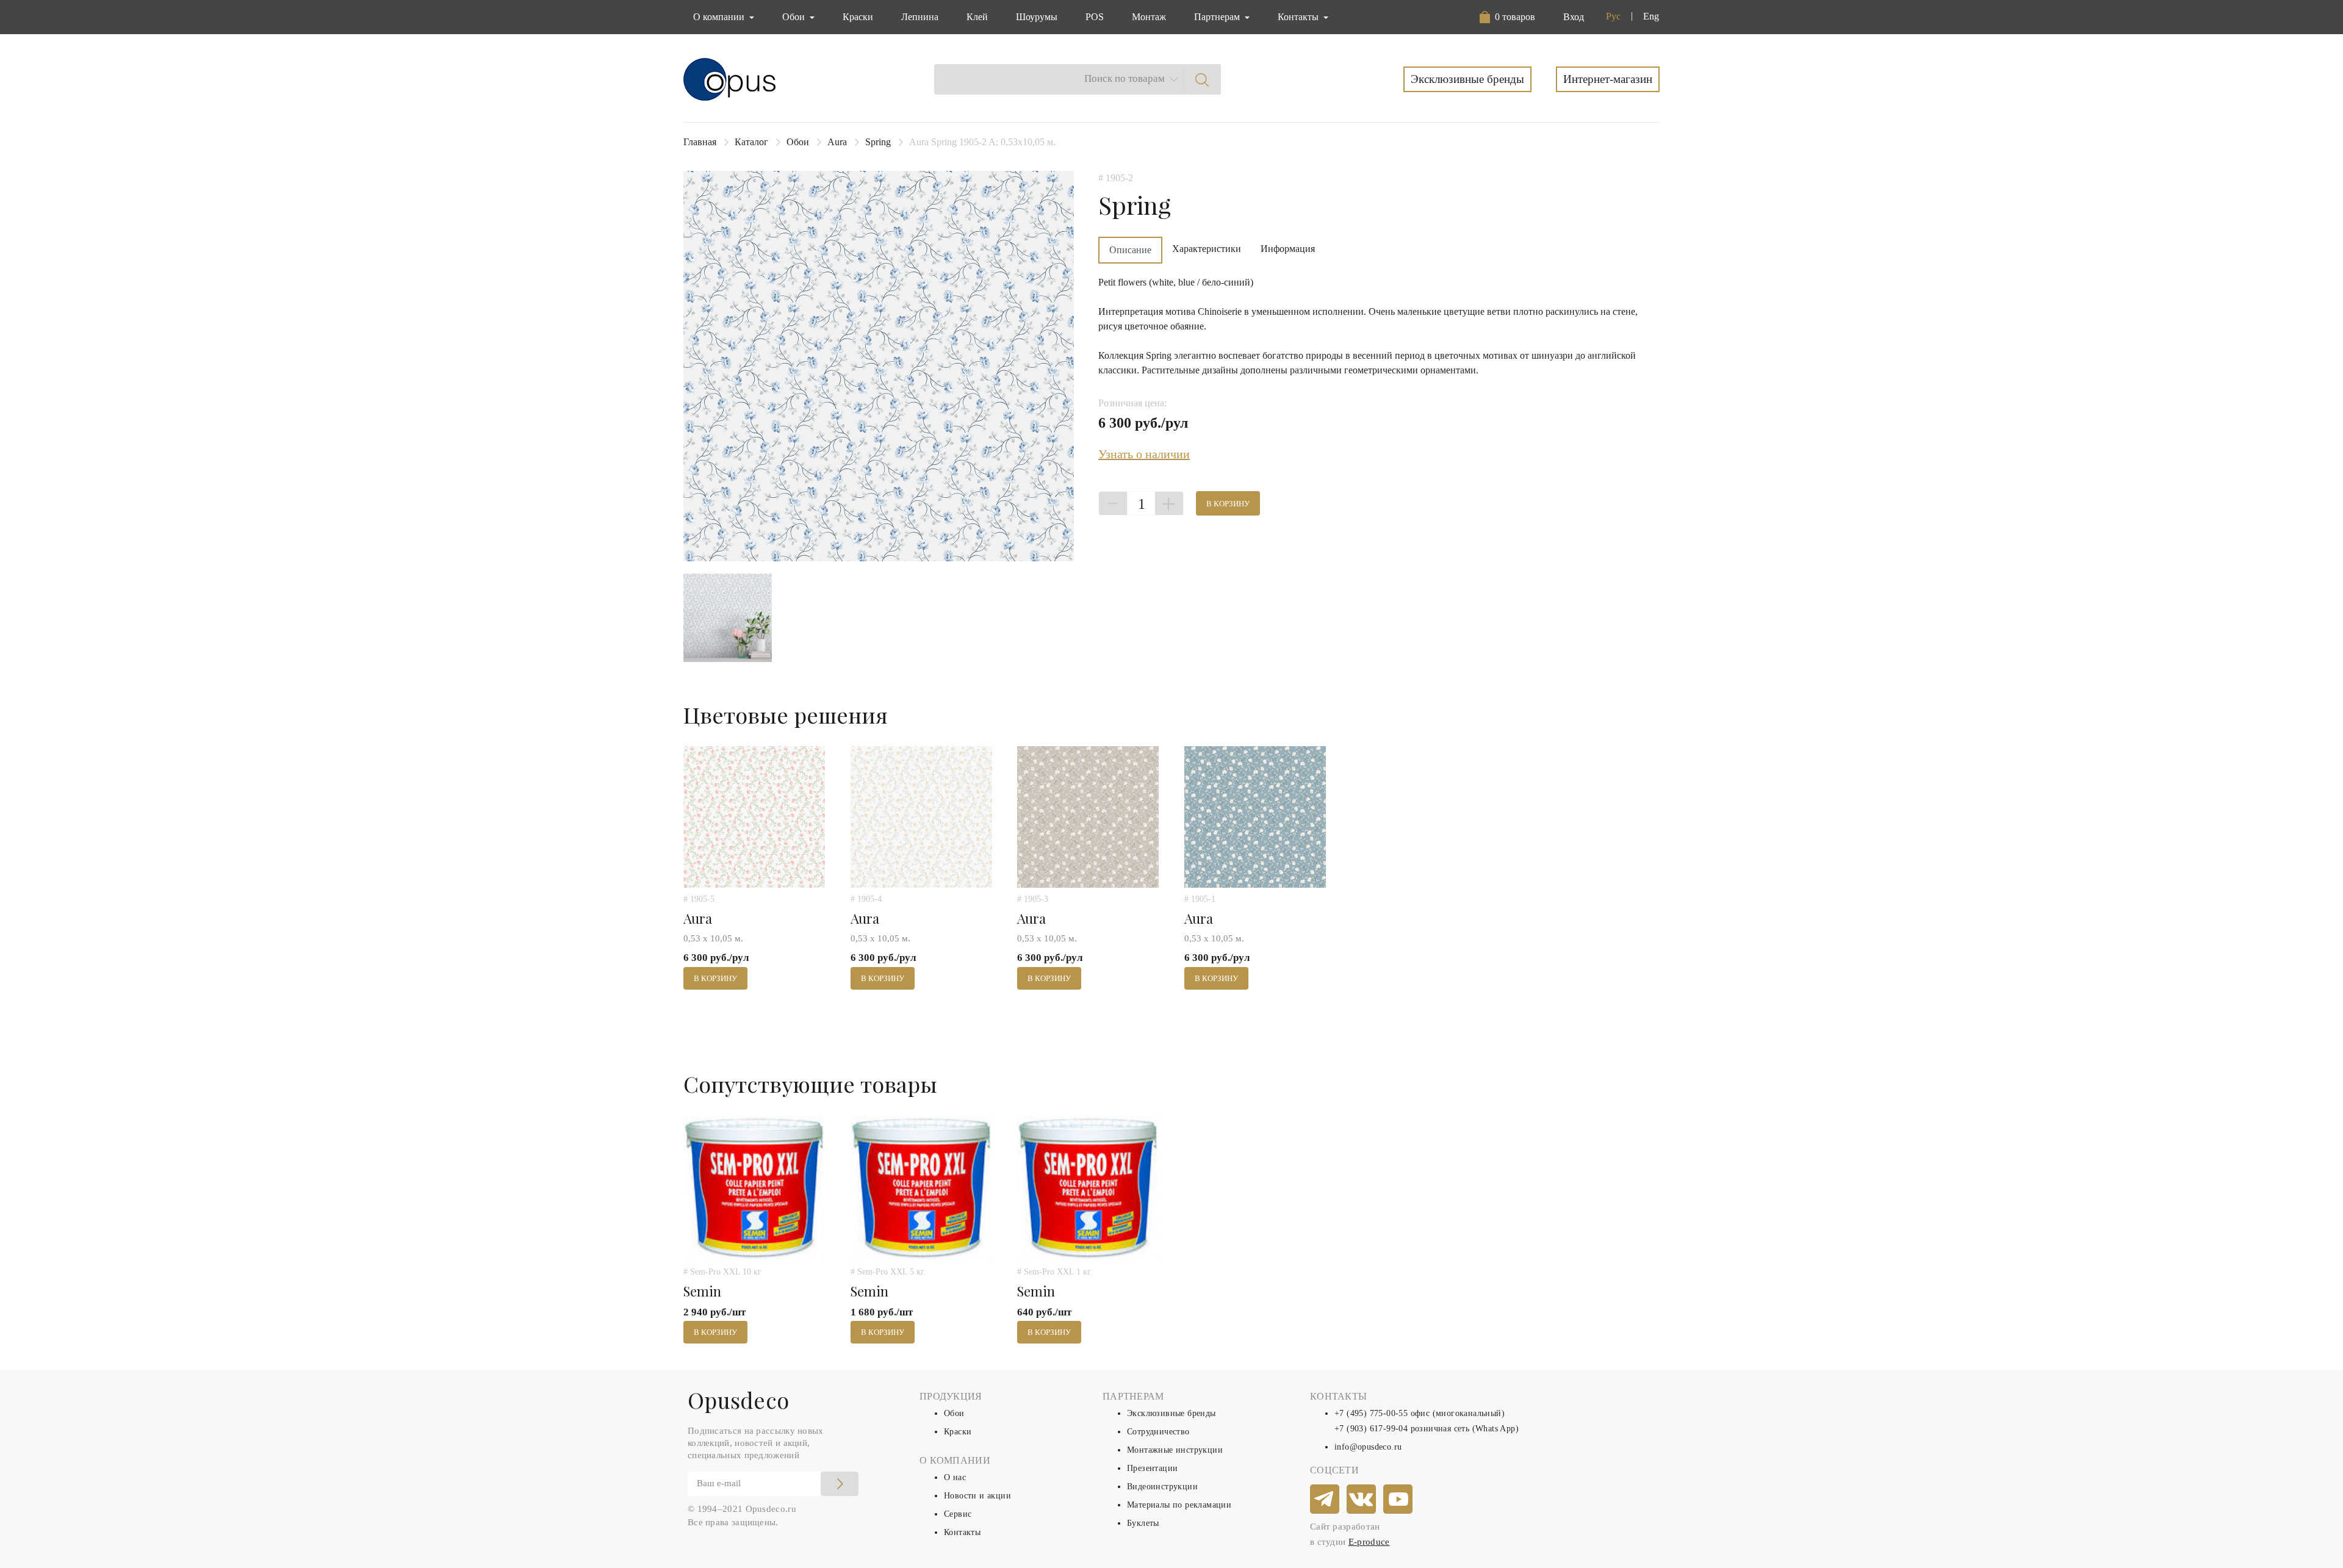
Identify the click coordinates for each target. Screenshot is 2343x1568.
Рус (1613, 16)
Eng (1651, 16)
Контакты (962, 1532)
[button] (1510, 17)
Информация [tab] (1288, 249)
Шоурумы (1037, 17)
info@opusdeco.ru (1368, 1447)
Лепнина (920, 17)
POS (1095, 17)
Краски (858, 17)
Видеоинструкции (1162, 1487)
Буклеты (1143, 1523)
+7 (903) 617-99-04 (1371, 1429)
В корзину (1228, 504)
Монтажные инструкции (1175, 1450)
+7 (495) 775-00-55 (1371, 1413)
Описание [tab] (1130, 250)
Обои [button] (795, 17)
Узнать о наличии (1144, 454)
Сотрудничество (1158, 1432)
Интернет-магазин (1608, 79)
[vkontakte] (1362, 1500)
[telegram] (1325, 1500)
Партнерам (1218, 17)
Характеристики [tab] (1207, 249)
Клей (977, 17)
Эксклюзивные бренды (1467, 79)
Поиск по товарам (1125, 78)
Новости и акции (977, 1496)
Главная (700, 142)
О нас (955, 1477)
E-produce (1369, 1542)
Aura (837, 142)
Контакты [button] (1299, 17)
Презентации (1152, 1468)
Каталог (751, 142)
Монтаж (1149, 17)
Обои (798, 142)
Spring (878, 142)
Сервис (958, 1514)
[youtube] (1398, 1500)
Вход (1574, 17)
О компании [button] (720, 17)
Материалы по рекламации (1179, 1505)
